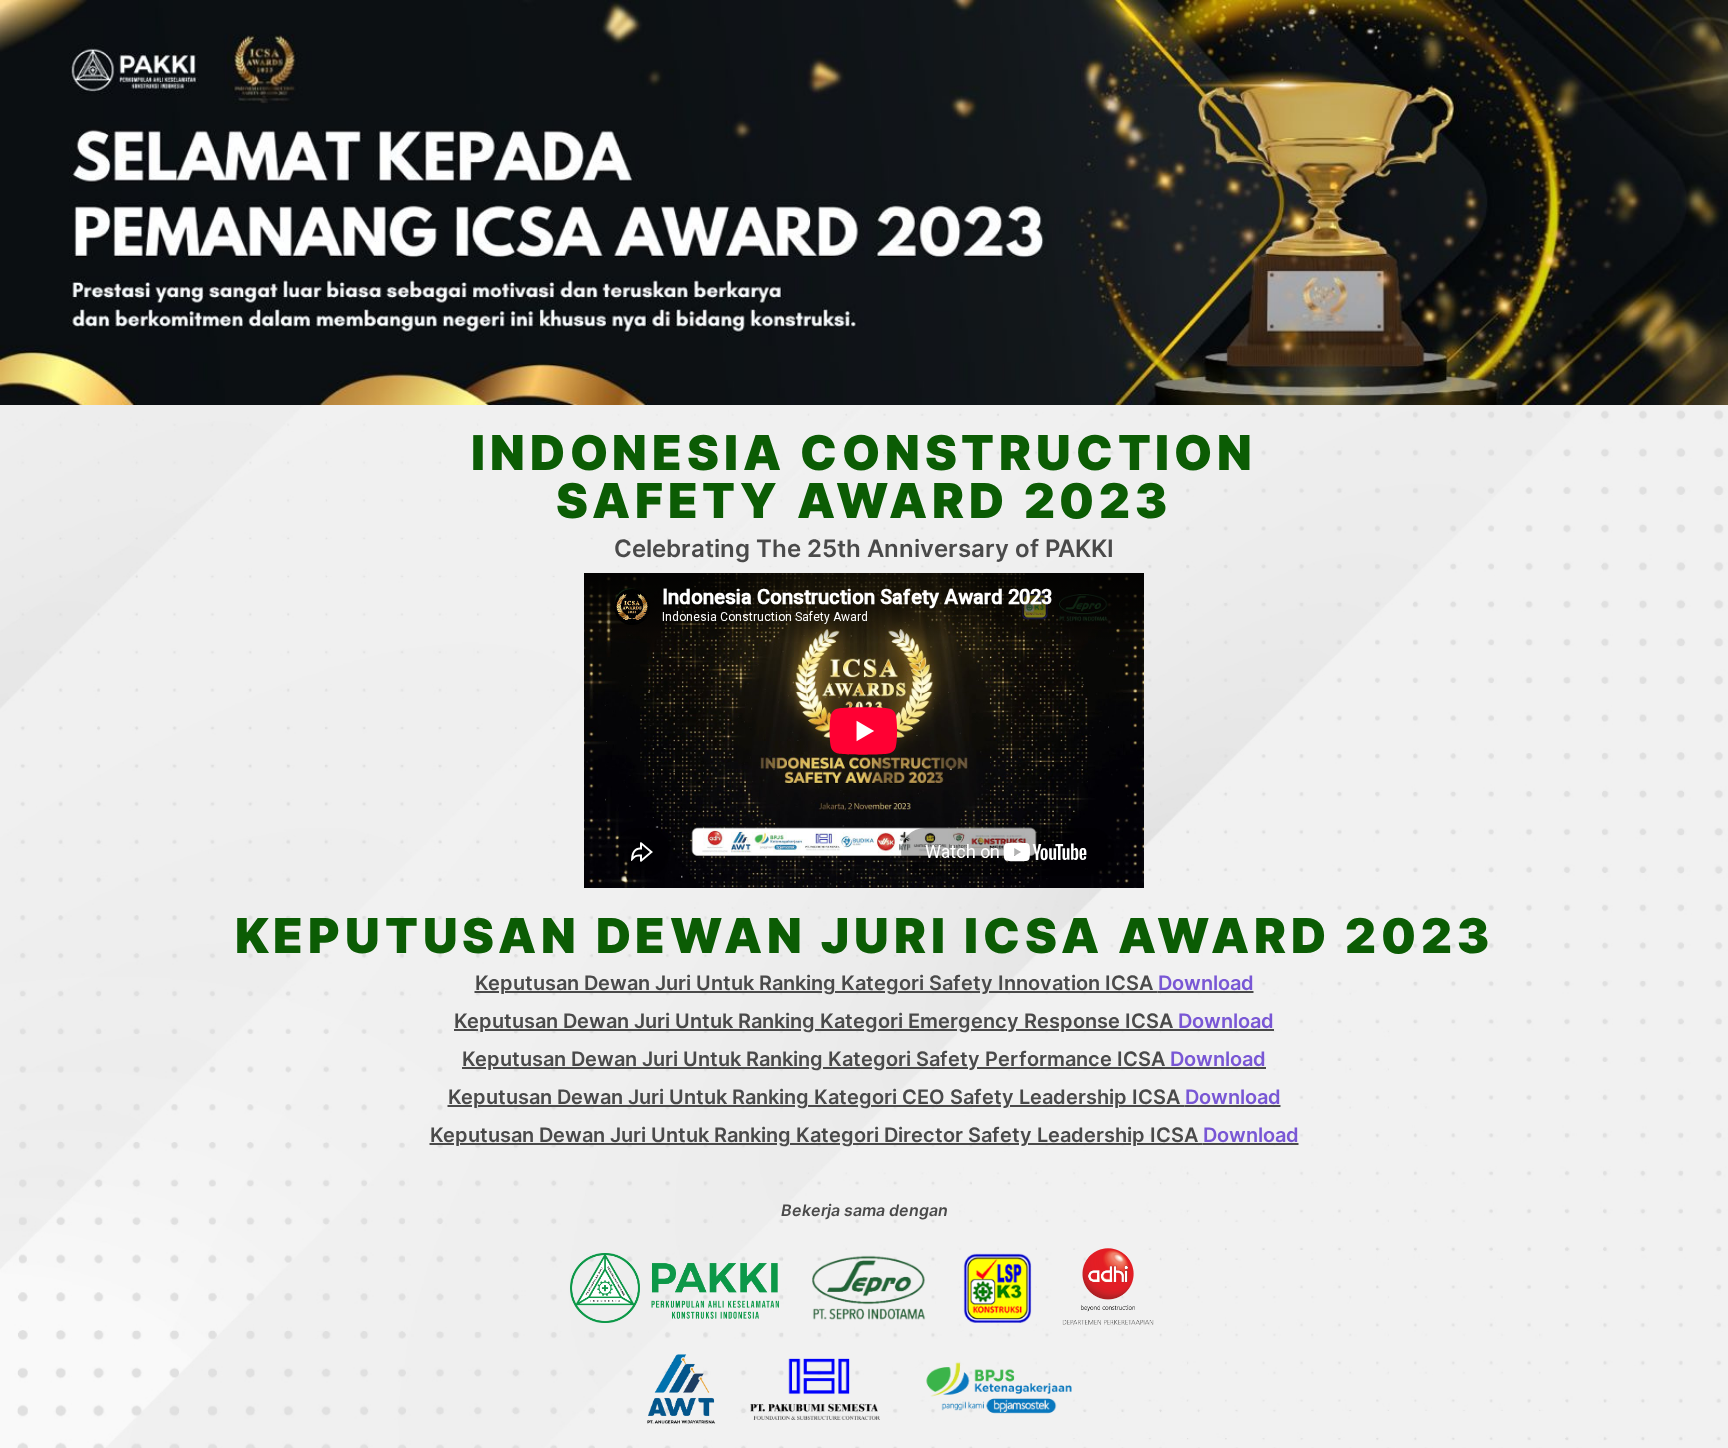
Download (1206, 983)
